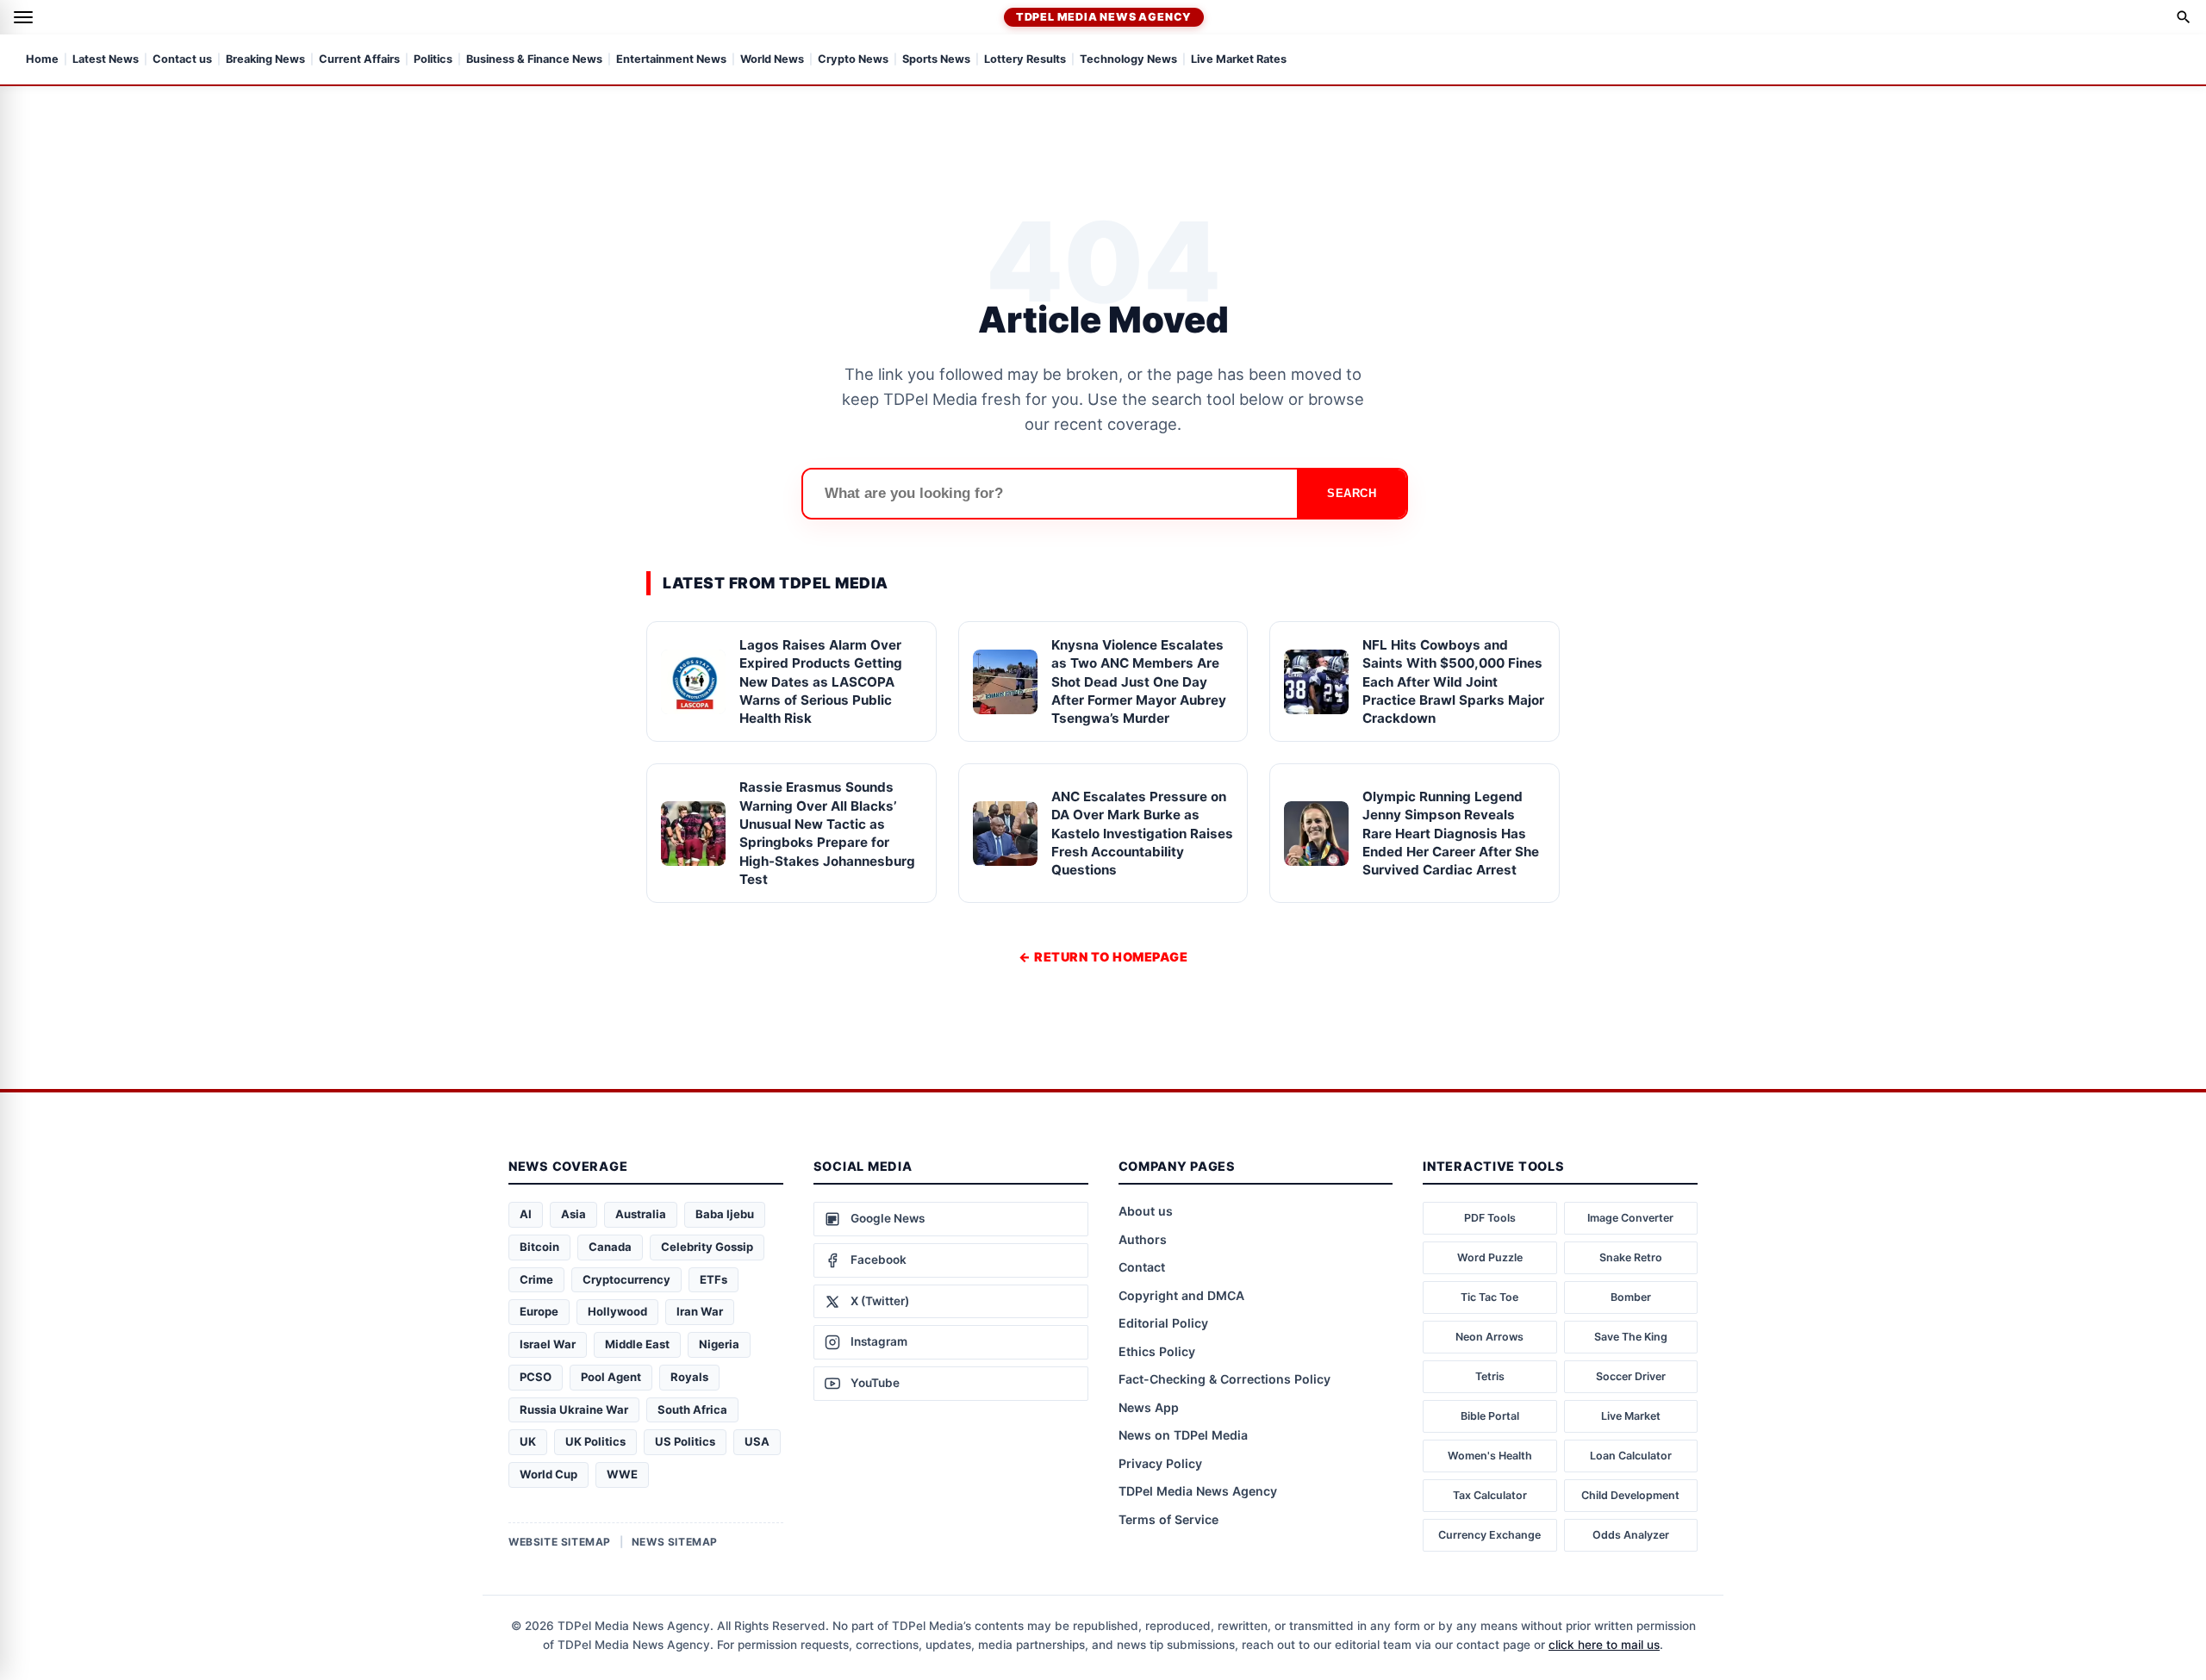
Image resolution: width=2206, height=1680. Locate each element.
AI (526, 1214)
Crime (536, 1279)
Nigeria (719, 1344)
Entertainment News (671, 60)
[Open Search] (2184, 17)
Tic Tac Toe (1489, 1297)
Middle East (637, 1344)
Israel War (548, 1344)
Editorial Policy (1163, 1323)
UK (528, 1441)
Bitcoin (539, 1247)
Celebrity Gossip (707, 1247)
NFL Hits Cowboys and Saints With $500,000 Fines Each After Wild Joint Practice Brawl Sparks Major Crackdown (1453, 681)
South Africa (692, 1409)
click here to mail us (1604, 1645)
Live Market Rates (1239, 60)
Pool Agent (611, 1377)
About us (1146, 1211)
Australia (641, 1214)
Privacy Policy (1160, 1463)
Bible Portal (1490, 1416)
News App (1149, 1407)
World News (772, 60)
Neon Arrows (1489, 1337)
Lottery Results (1025, 60)
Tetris (1490, 1376)
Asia (573, 1214)
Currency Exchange (1489, 1535)
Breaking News (265, 60)
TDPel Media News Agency (1104, 17)
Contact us (182, 60)
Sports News (936, 60)
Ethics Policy (1157, 1351)
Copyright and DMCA (1181, 1295)
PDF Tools (1490, 1218)
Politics (433, 60)
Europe (539, 1311)
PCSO (536, 1377)
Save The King (1631, 1337)
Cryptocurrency (626, 1279)
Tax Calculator (1490, 1495)
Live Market (1631, 1416)
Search (1352, 493)
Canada (610, 1247)
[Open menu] (23, 17)
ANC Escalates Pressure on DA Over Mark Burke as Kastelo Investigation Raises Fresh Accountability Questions (1142, 833)
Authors (1143, 1239)
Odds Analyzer (1631, 1535)
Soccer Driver (1631, 1376)
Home (42, 60)
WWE (622, 1474)
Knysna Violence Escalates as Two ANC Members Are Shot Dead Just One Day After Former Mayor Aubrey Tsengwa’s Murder (1139, 681)
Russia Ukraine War (574, 1409)
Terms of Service (1168, 1519)
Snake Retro (1631, 1257)
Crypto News (853, 60)
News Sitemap (675, 1542)
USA (757, 1441)
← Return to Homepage (1103, 957)
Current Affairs (359, 60)
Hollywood (617, 1311)
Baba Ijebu (725, 1214)
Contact (1142, 1267)
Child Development (1630, 1495)
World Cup (548, 1474)
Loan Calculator (1631, 1456)
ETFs (714, 1279)
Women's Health (1490, 1456)
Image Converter (1630, 1218)
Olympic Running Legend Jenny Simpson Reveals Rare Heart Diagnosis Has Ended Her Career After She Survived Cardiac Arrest (1451, 833)
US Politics (685, 1441)
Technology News (1128, 60)
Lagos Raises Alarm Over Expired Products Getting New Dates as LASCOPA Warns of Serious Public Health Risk (821, 681)
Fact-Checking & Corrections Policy (1225, 1379)
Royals (689, 1377)
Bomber (1631, 1297)
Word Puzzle (1490, 1257)
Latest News (106, 60)
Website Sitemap (560, 1542)
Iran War (700, 1311)
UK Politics (595, 1441)
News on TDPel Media (1183, 1435)
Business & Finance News (534, 60)
